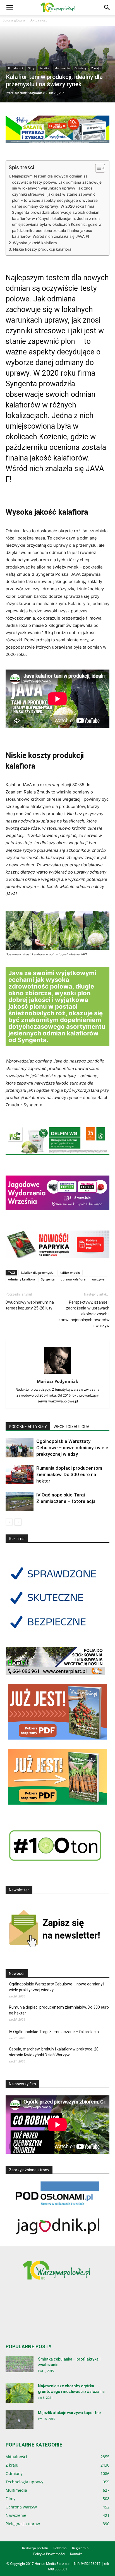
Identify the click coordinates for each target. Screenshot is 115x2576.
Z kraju (96, 68)
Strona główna (14, 20)
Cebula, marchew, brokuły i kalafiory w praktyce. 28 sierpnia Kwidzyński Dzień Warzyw (54, 2052)
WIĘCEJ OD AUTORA (71, 1427)
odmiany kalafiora (21, 1279)
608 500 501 (58, 2569)
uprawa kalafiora (73, 1279)
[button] (9, 8)
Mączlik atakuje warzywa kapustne (69, 2413)
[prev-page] (9, 1522)
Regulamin (80, 2548)
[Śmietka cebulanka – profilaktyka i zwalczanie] (20, 2364)
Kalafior (45, 68)
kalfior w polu (70, 1273)
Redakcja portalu (35, 2548)
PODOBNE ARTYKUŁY (28, 1427)
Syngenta (48, 1279)
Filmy (31, 68)
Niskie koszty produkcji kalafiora (42, 249)
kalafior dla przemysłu (37, 1273)
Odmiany (81, 68)
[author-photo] (57, 1374)
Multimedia (62, 68)
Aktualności (39, 20)
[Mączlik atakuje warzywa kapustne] (20, 2419)
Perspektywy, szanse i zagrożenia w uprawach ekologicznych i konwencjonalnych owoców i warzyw (84, 1314)
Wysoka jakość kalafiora (35, 243)
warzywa (98, 1279)
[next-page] (18, 1522)
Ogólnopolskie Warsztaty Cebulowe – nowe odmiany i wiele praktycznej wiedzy (72, 1448)
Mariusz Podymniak (30, 93)
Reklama (60, 2548)
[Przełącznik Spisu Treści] (97, 168)
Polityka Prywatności (49, 2554)
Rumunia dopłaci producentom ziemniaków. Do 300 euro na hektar (69, 1474)
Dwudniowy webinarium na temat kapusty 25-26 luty (30, 1305)
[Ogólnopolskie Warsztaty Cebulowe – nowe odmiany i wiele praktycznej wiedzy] (20, 1448)
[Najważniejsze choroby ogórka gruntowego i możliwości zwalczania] (20, 2393)
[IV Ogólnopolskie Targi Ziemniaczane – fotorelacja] (20, 1501)
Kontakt (76, 2554)
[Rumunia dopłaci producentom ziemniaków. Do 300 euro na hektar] (20, 1475)
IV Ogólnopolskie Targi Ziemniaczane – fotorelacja (54, 2032)
